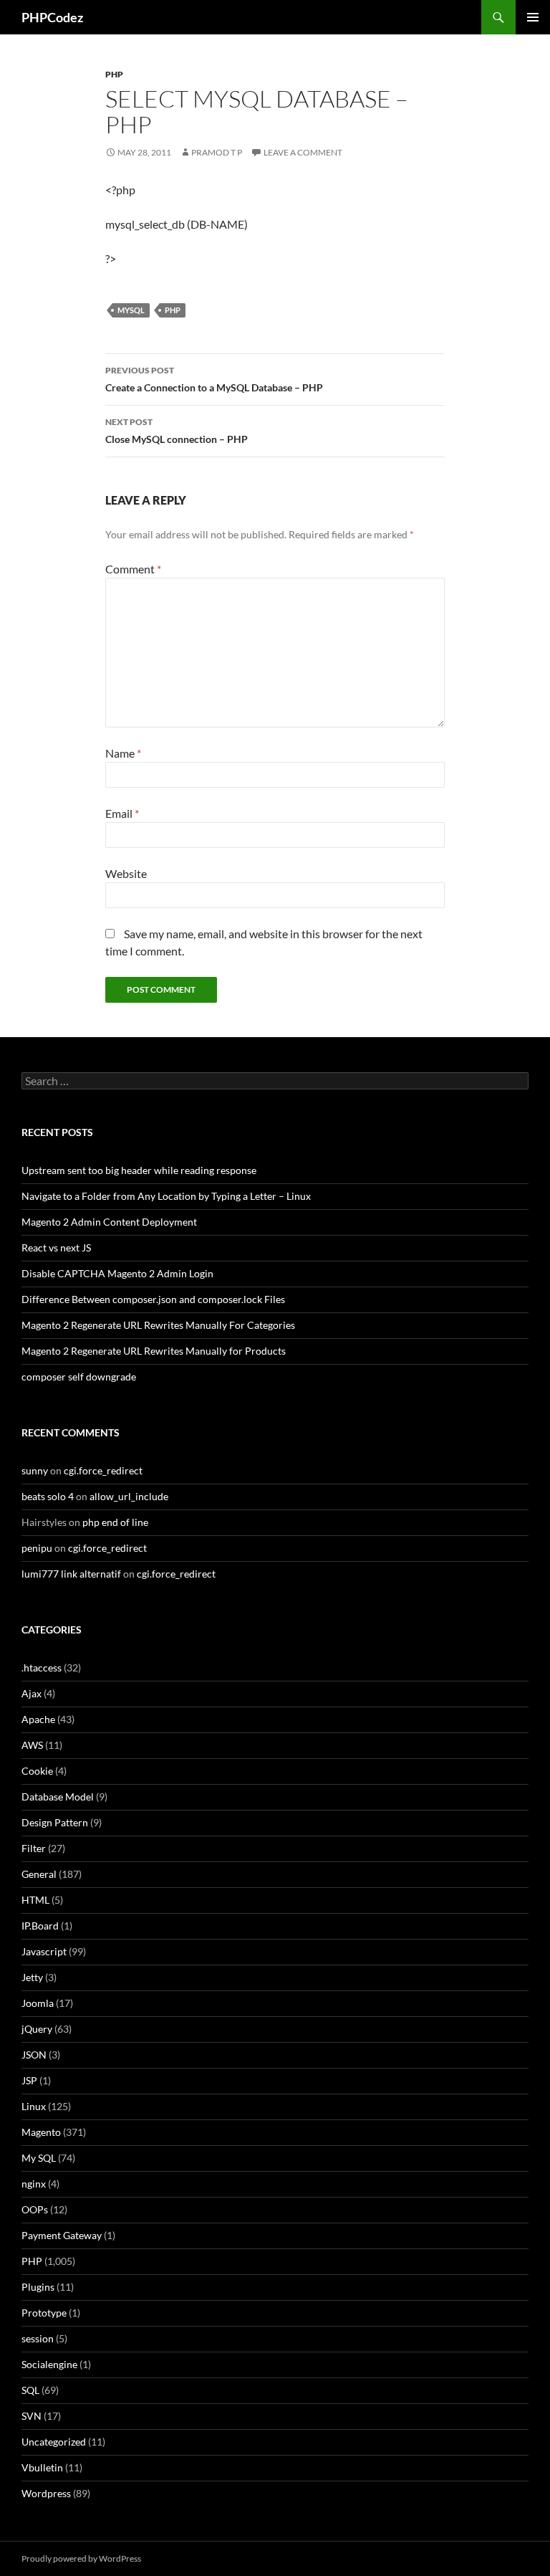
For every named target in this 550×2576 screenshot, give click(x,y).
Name (123, 753)
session (38, 2338)
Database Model (58, 1797)
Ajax (32, 1693)
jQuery (37, 2029)
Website (126, 873)
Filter (34, 1848)
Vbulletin (42, 2467)
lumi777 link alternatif (71, 1574)
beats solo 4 (48, 1496)
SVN (32, 2416)
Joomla (38, 2003)
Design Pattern (55, 1822)
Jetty (32, 1977)
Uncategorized (54, 2442)
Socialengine (49, 2364)
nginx (34, 2184)
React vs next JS (56, 1248)
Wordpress (46, 2493)
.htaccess (42, 1668)
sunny (35, 1470)
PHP (114, 74)
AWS (32, 1745)
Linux (34, 2106)
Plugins (38, 2287)
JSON (34, 2055)
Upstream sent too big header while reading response (139, 1170)
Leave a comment (303, 152)
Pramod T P (217, 152)
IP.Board (40, 1926)
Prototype (44, 2313)
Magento (41, 2132)
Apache (38, 1719)
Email (122, 813)
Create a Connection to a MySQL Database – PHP (214, 379)
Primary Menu (533, 17)
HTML (35, 1900)
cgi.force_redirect (103, 1470)
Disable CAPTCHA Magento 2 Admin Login (117, 1273)
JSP (29, 2080)
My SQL (39, 2158)
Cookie (37, 1771)
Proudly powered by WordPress (81, 2558)
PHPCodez (52, 17)
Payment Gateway (62, 2235)
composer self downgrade (79, 1377)
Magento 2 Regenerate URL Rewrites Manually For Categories (158, 1325)
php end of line (115, 1522)
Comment (133, 569)
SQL (30, 2390)
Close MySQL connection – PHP (177, 431)
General (39, 1874)
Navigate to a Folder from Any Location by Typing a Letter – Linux (166, 1196)
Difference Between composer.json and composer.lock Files (153, 1299)
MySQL (131, 310)
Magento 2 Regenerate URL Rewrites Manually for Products (154, 1351)
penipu (37, 1548)
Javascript (44, 1951)
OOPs (35, 2209)
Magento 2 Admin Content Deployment (109, 1222)
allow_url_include (129, 1496)
